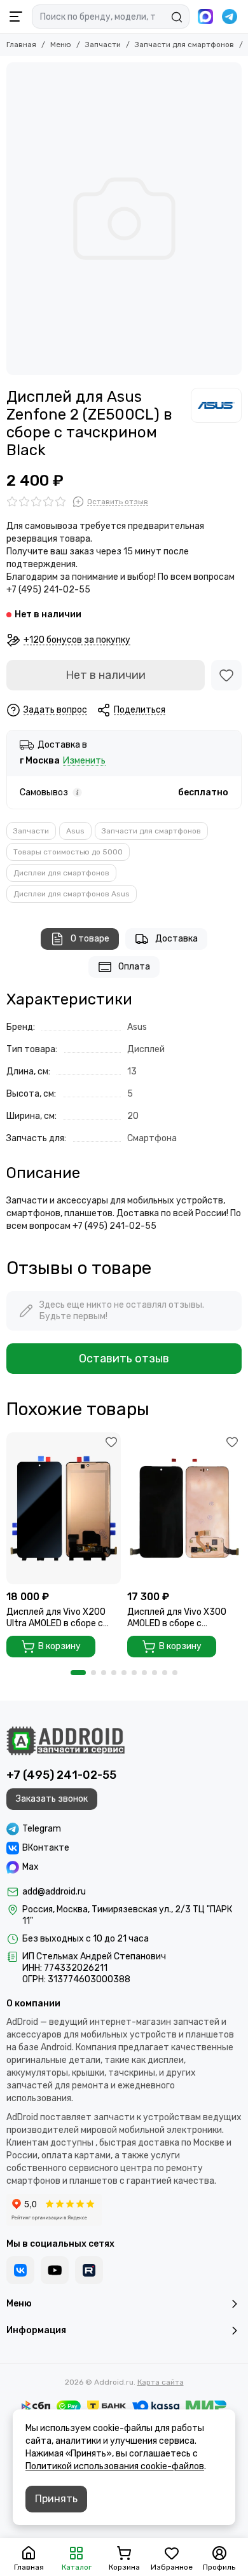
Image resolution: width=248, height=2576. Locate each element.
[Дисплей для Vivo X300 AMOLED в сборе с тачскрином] (184, 1508)
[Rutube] (89, 2270)
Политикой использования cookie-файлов (115, 2466)
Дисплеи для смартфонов (61, 873)
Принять (56, 2499)
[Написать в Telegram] (230, 17)
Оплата (134, 967)
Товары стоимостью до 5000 (68, 852)
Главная (21, 45)
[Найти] (177, 17)
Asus (75, 831)
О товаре (90, 939)
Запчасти (103, 45)
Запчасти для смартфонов (184, 45)
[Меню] (16, 17)
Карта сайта (161, 2382)
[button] (78, 1673)
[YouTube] (55, 2270)
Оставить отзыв (124, 1359)
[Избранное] (226, 675)
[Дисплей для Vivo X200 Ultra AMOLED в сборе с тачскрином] (64, 1508)
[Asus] (216, 405)
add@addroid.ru (54, 1892)
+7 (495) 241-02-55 (61, 1775)
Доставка (176, 939)
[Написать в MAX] (205, 17)
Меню (61, 45)
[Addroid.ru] (65, 1741)
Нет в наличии (106, 675)
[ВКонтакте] (20, 2270)
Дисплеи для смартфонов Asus (72, 894)
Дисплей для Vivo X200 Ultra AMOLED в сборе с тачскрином (56, 1618)
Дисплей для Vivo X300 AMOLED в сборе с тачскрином (177, 1618)
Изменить (84, 761)
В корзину (59, 1646)
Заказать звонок (52, 1799)
